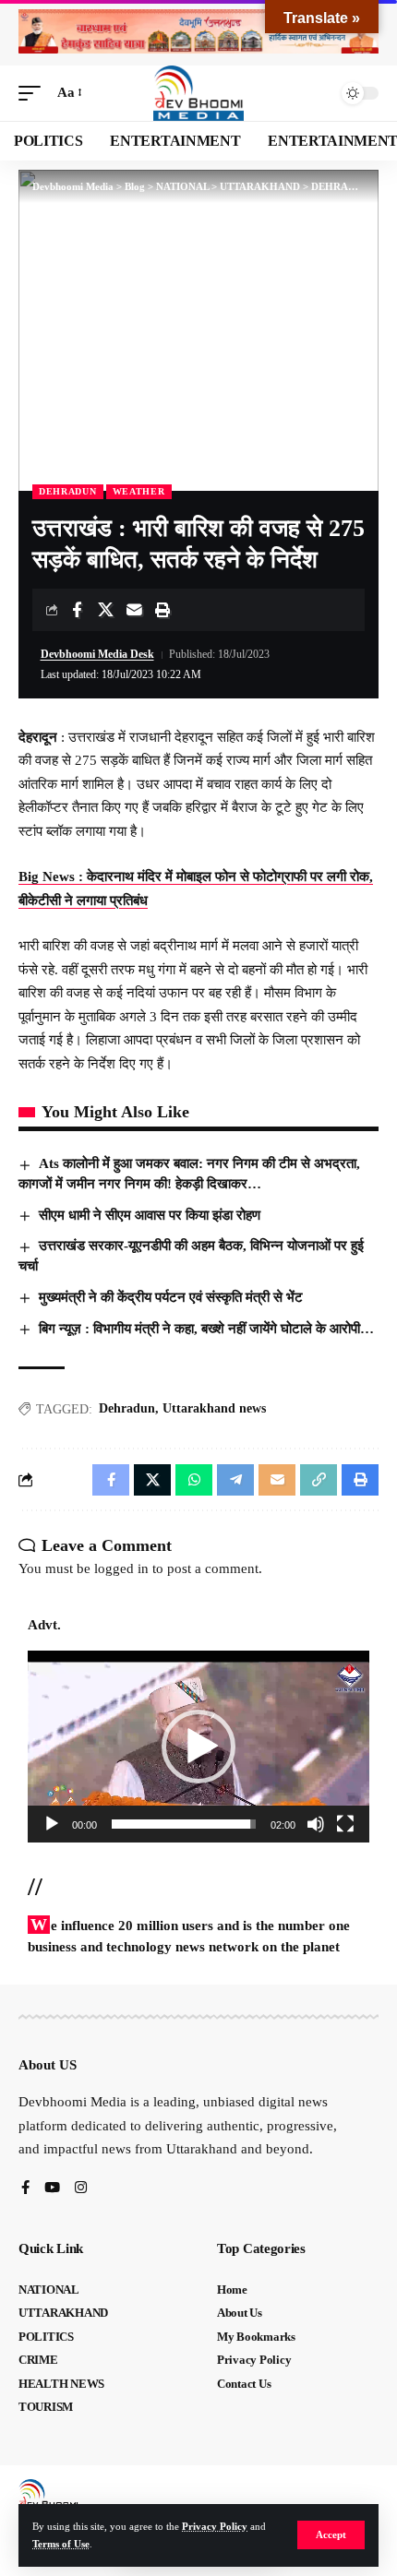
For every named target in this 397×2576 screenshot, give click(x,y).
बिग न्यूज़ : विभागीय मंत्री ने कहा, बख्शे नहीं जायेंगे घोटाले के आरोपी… (206, 1329)
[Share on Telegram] (235, 1480)
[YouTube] (52, 2189)
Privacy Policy (215, 2526)
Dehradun (127, 1408)
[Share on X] (105, 610)
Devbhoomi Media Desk (97, 654)
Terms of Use (61, 2544)
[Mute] (316, 1824)
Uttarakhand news (214, 1408)
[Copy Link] (319, 1480)
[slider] (184, 1824)
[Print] (162, 610)
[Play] (52, 1824)
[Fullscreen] (345, 1824)
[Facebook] (25, 2189)
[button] (331, 2535)
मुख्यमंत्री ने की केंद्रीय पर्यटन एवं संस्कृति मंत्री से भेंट (171, 1297)
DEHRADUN (68, 491)
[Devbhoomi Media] (198, 93)
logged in (121, 1568)
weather (139, 491)
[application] (198, 1747)
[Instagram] (81, 2189)
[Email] (134, 610)
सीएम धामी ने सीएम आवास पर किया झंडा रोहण (150, 1215)
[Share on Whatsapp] (194, 1480)
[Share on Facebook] (77, 610)
